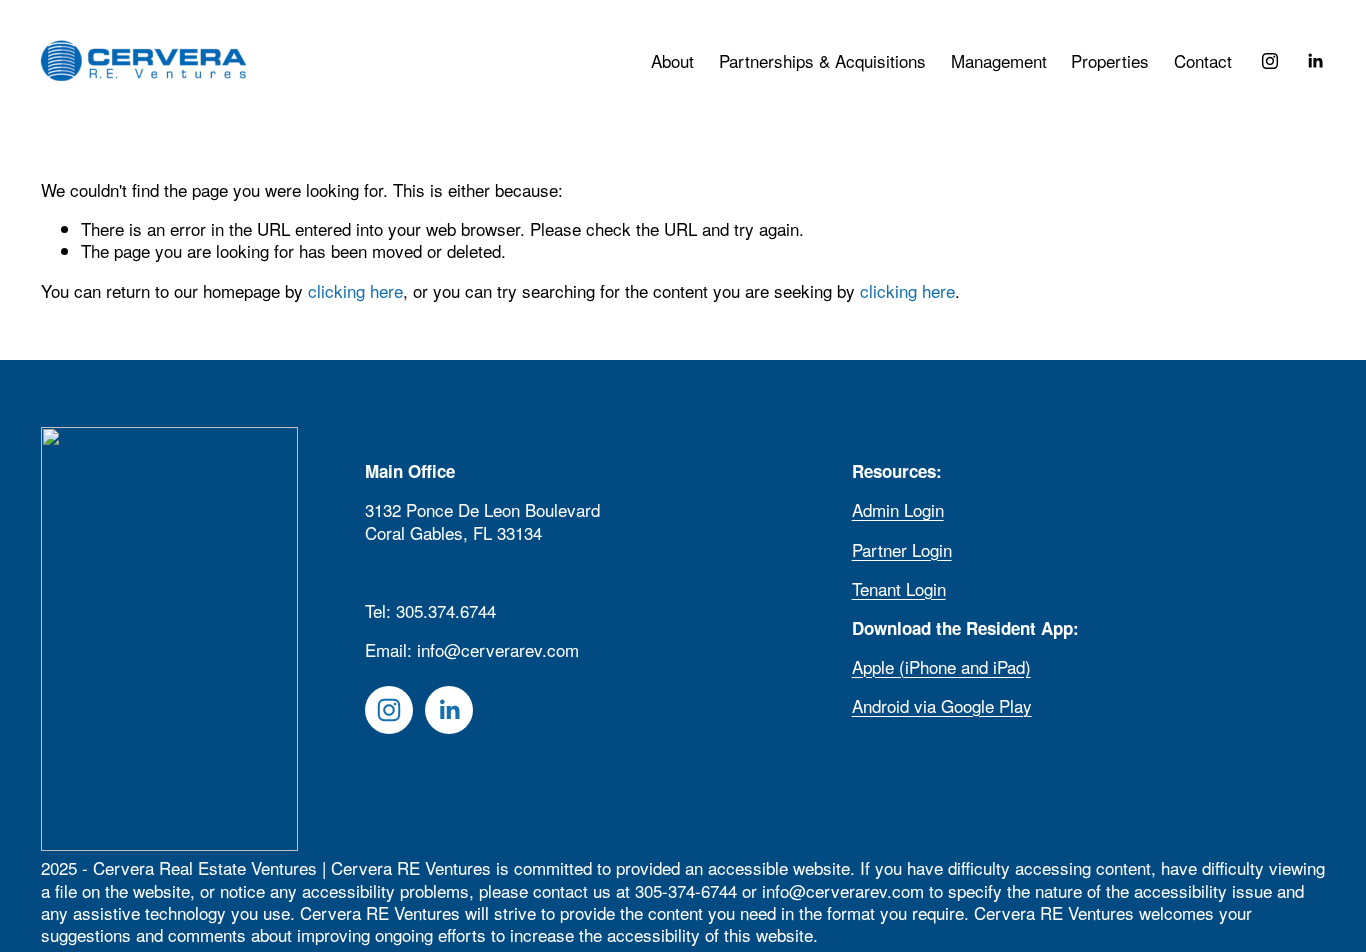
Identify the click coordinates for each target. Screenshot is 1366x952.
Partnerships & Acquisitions (822, 60)
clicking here (355, 290)
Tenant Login (899, 589)
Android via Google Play (942, 706)
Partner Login (902, 550)
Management (999, 60)
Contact (1203, 60)
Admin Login (898, 510)
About (672, 60)
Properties (1110, 60)
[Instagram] (1270, 61)
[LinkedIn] (1315, 61)
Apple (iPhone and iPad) (941, 667)
